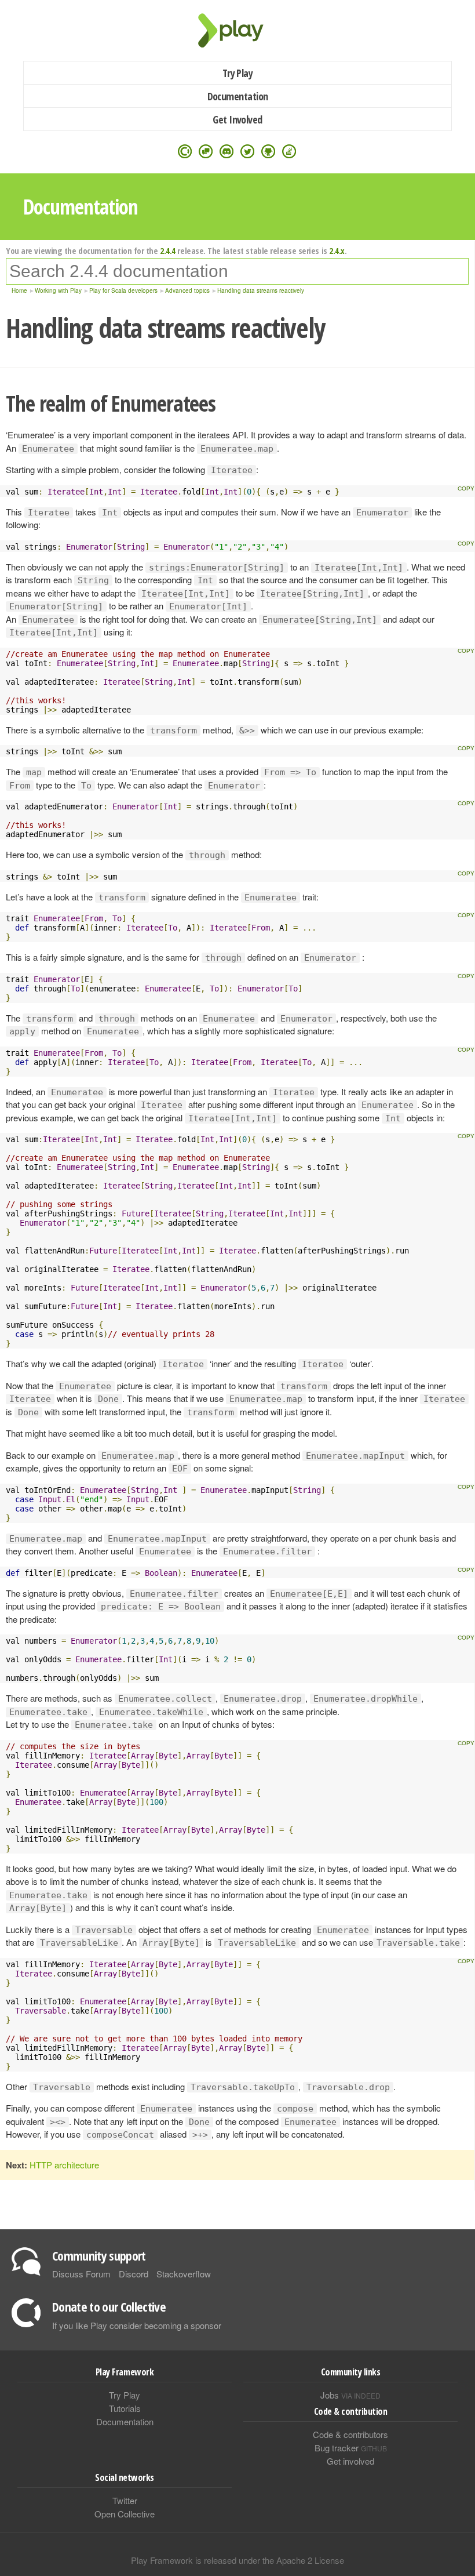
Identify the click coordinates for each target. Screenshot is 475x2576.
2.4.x (337, 250)
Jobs (350, 2395)
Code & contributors (350, 2434)
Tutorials (125, 2408)
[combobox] (237, 271)
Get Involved (237, 119)
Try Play (238, 73)
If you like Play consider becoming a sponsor (137, 2325)
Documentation (238, 96)
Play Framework (237, 30)
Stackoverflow (184, 2274)
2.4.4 (168, 250)
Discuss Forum (81, 2274)
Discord (134, 2274)
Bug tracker (351, 2448)
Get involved (350, 2461)
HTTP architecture (64, 2165)
